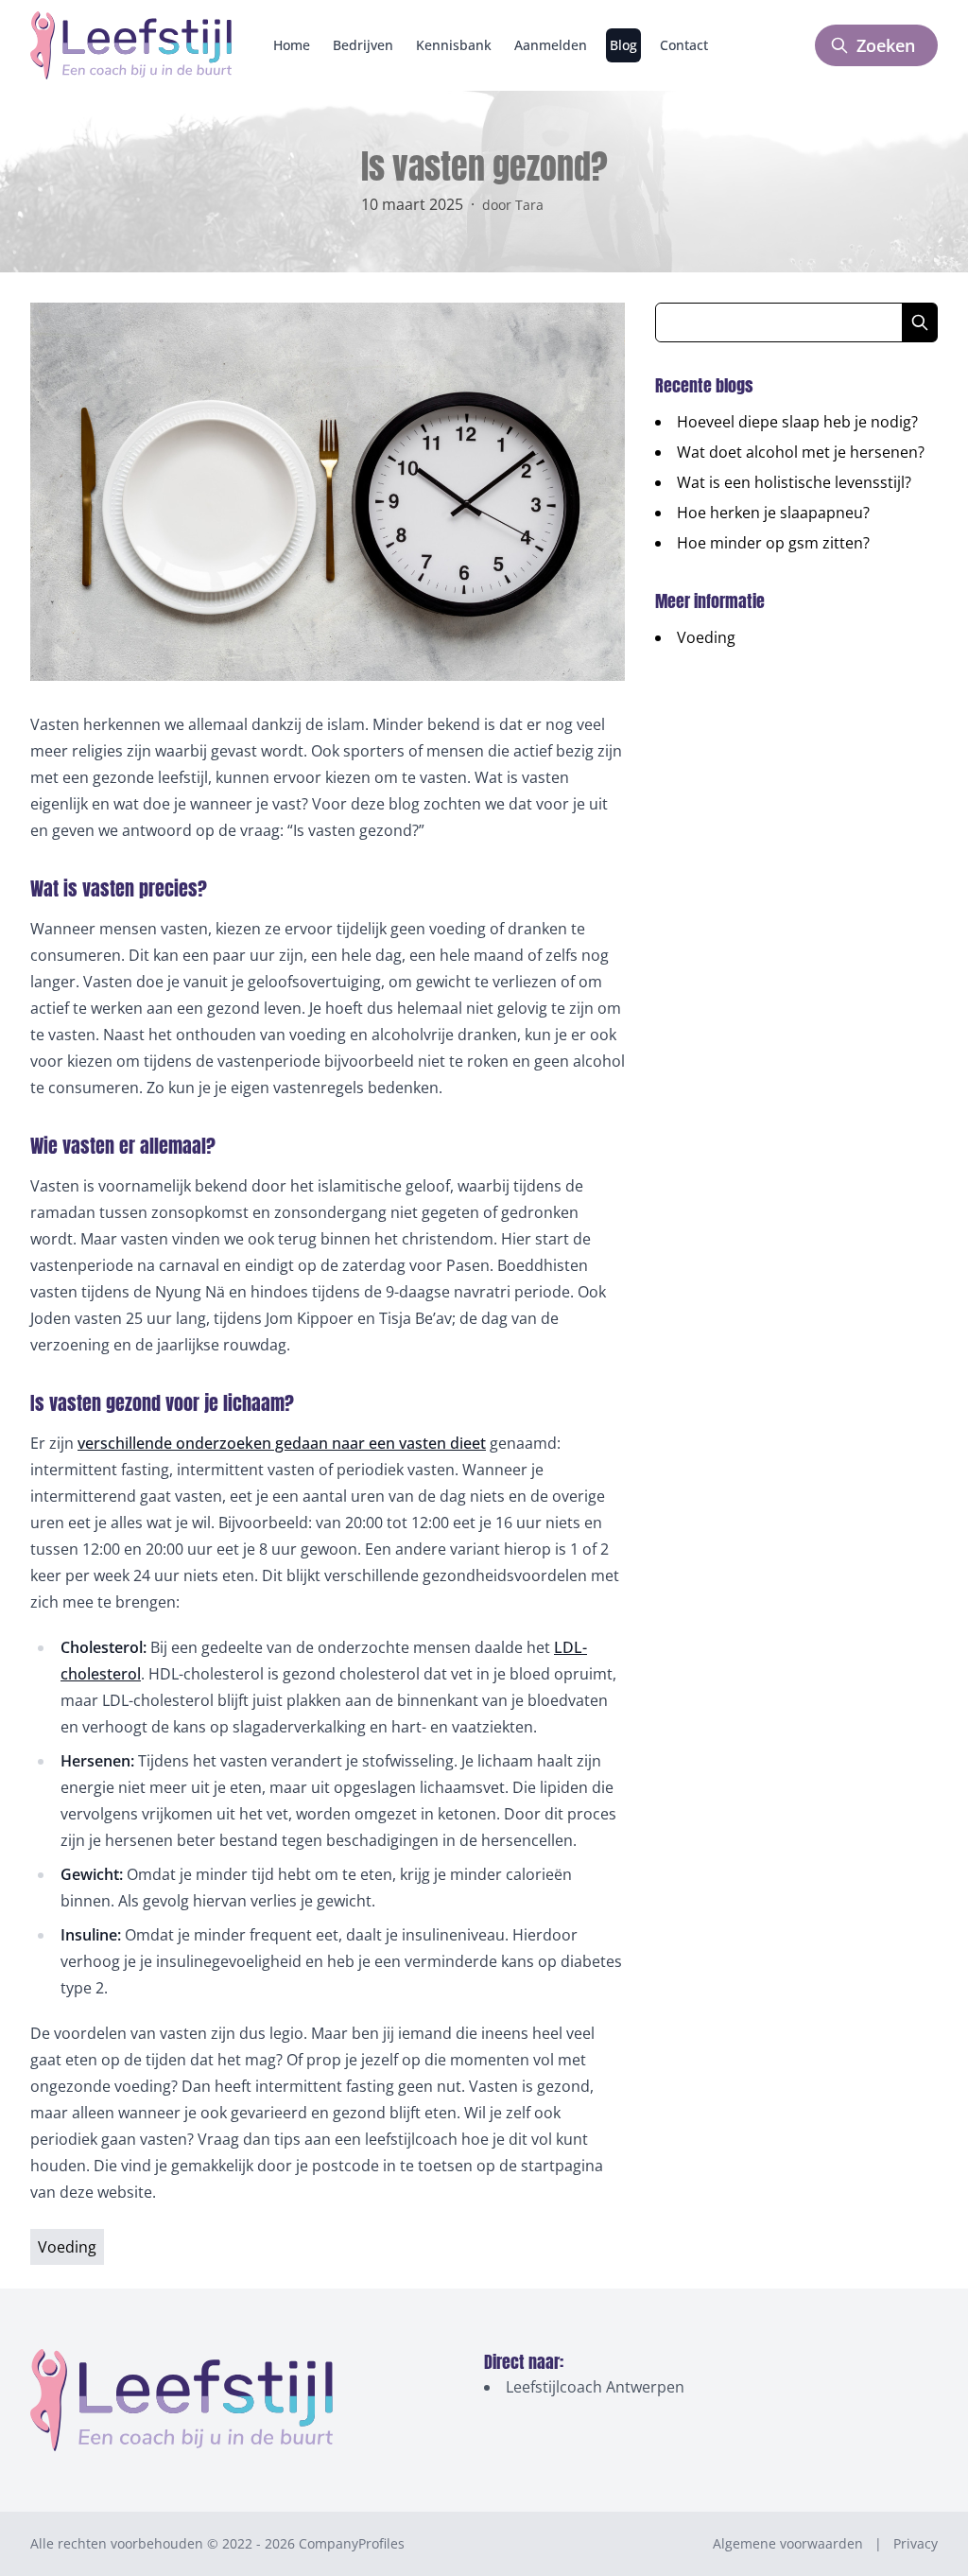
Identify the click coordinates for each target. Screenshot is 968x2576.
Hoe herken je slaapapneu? (773, 513)
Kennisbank (454, 45)
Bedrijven (363, 45)
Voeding (706, 637)
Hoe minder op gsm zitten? (773, 543)
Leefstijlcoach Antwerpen (595, 2387)
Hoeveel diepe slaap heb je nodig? (797, 422)
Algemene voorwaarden (788, 2543)
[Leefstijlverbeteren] (131, 45)
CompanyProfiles (352, 2543)
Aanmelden (551, 45)
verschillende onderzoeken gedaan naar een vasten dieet (282, 1443)
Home (292, 45)
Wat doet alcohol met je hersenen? (801, 452)
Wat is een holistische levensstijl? (794, 482)
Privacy (916, 2543)
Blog (623, 45)
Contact (684, 45)
